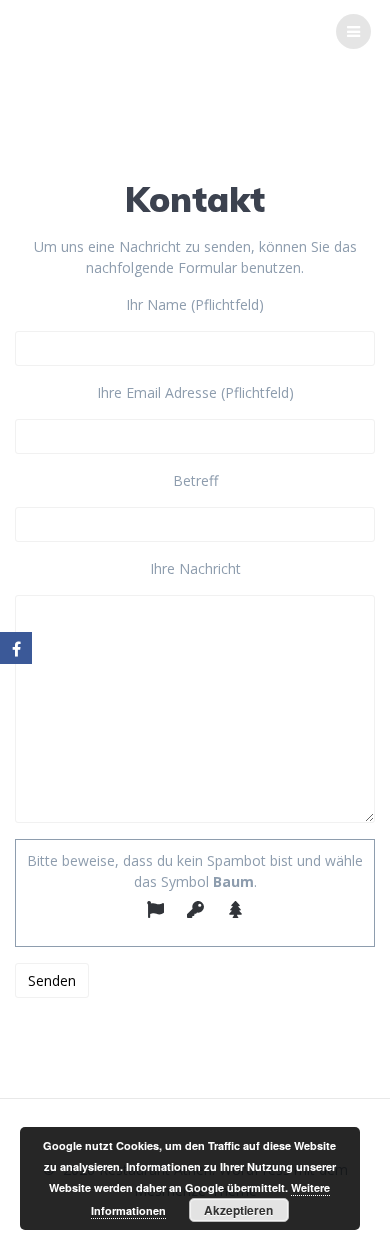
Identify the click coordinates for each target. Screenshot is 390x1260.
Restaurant (130, 31)
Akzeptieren (238, 1210)
